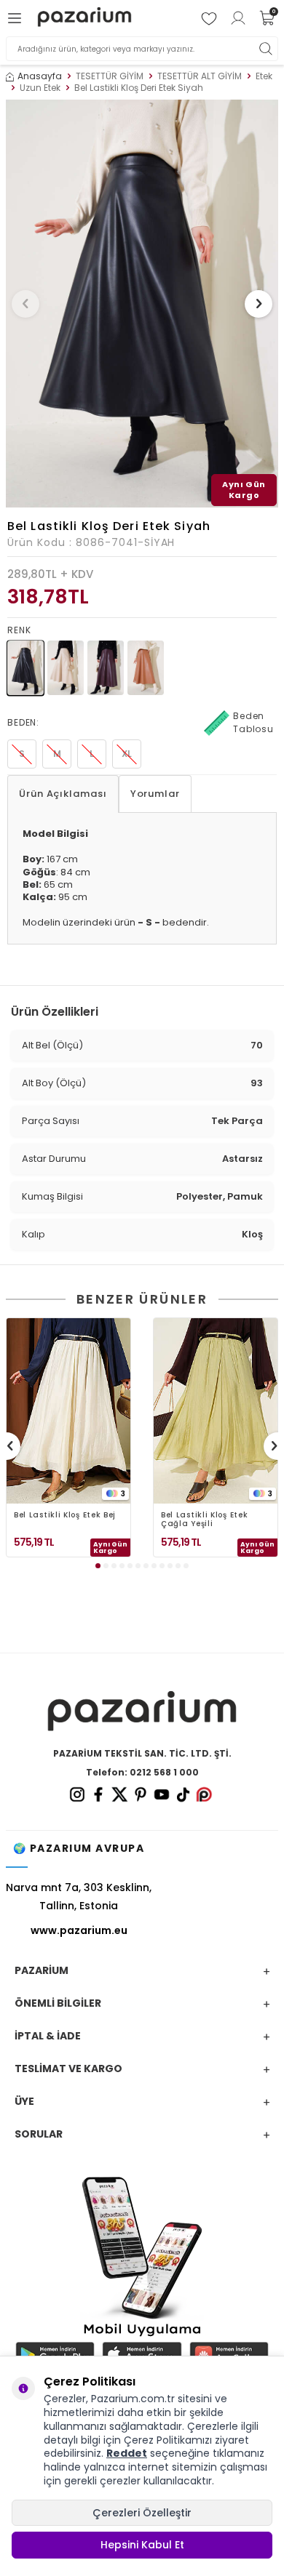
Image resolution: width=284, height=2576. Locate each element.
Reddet (127, 2453)
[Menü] (17, 18)
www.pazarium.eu (79, 1930)
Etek (264, 76)
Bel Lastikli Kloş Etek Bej (65, 1516)
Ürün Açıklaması (63, 794)
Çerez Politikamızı (168, 2440)
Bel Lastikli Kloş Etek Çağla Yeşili (204, 1520)
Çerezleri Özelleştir (142, 2513)
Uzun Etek (40, 88)
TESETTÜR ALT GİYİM (200, 76)
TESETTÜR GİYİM (110, 76)
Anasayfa (40, 76)
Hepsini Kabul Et (142, 2545)
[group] (142, 304)
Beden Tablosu (253, 722)
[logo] (84, 19)
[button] (25, 304)
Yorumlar (155, 794)
